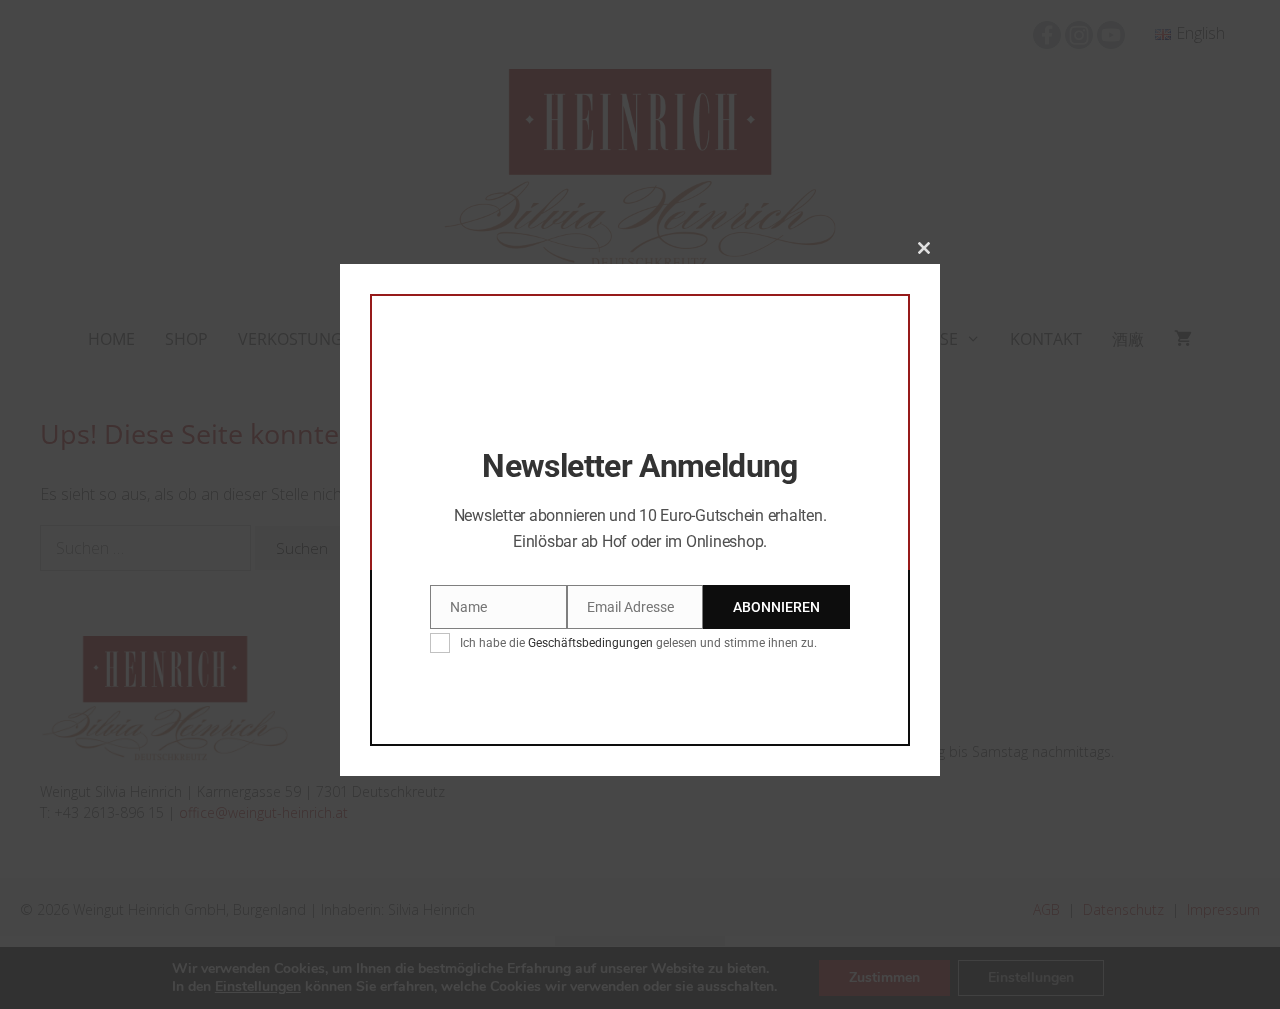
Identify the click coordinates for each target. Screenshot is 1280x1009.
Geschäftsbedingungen (590, 644)
